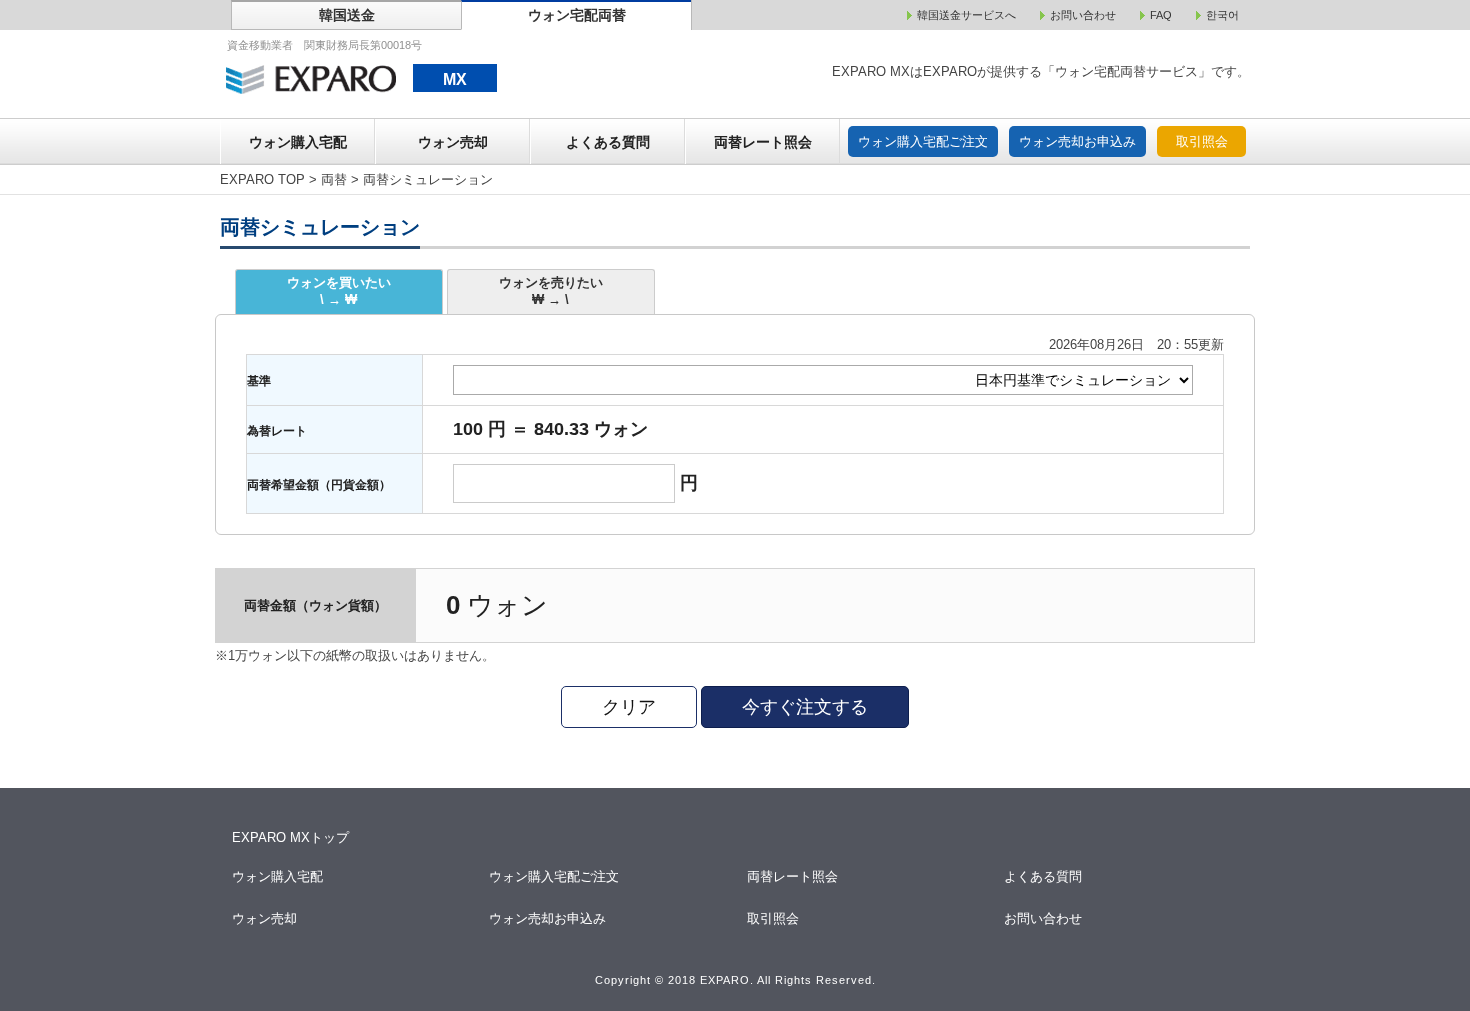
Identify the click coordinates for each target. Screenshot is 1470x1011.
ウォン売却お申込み (1077, 141)
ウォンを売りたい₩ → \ (551, 291)
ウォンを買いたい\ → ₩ (339, 291)
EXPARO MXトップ (290, 837)
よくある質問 (608, 142)
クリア (629, 707)
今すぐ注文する (805, 707)
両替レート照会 (763, 142)
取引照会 (1202, 141)
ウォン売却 (453, 142)
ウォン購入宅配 (298, 142)
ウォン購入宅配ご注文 (923, 141)
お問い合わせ (1044, 918)
